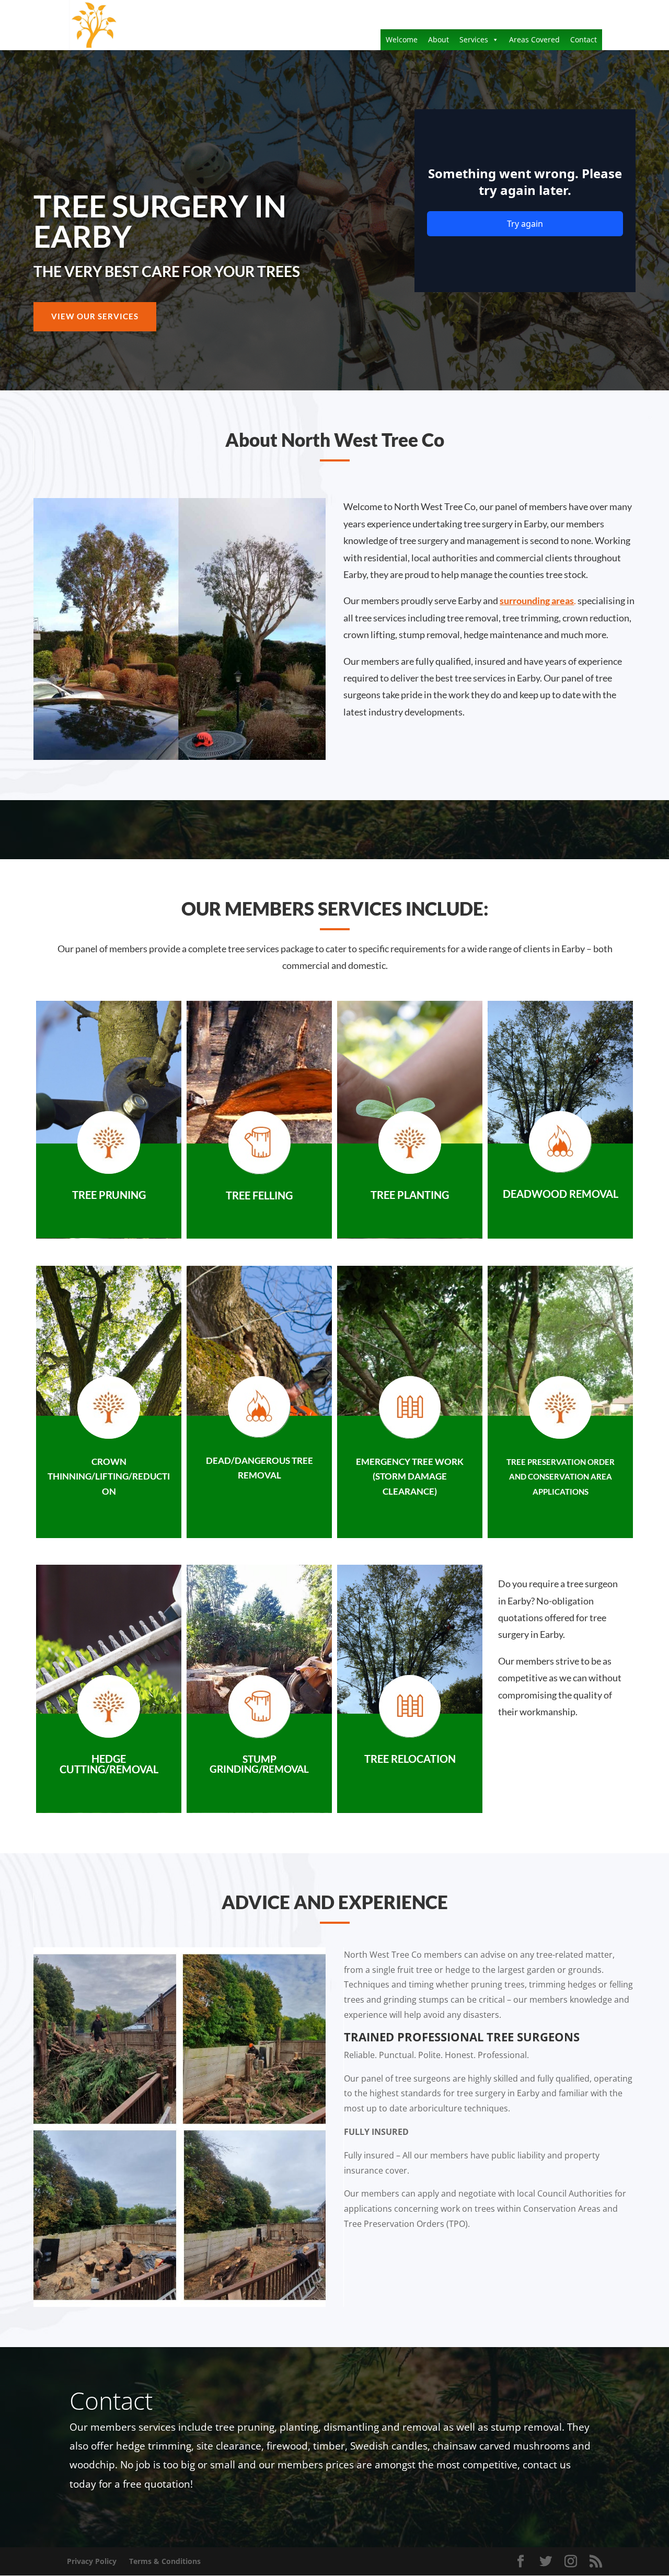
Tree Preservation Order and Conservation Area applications (561, 1477)
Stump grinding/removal (259, 1764)
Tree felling (259, 1195)
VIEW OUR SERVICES (95, 316)
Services (474, 39)
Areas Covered (534, 39)
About (439, 39)
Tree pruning (109, 1195)
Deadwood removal (561, 1194)
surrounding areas (537, 600)
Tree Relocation (410, 1759)
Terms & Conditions (165, 2561)
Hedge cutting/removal (109, 1764)
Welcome (402, 39)
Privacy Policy (92, 2561)
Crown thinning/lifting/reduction (109, 1477)
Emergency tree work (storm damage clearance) (410, 1477)
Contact (584, 39)
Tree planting (410, 1195)
